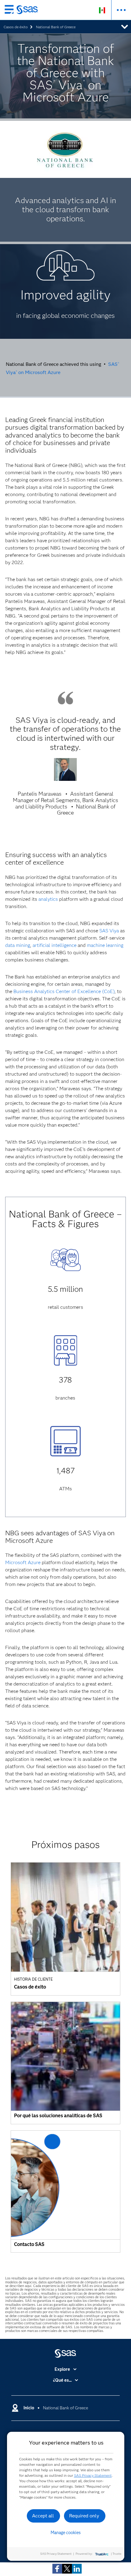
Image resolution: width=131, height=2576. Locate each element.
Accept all (43, 2516)
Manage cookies (66, 2533)
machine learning (105, 945)
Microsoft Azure (23, 1562)
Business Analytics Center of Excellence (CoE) (64, 991)
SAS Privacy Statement (93, 2475)
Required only (84, 2516)
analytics (48, 899)
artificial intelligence (55, 945)
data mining (18, 945)
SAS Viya (109, 931)
